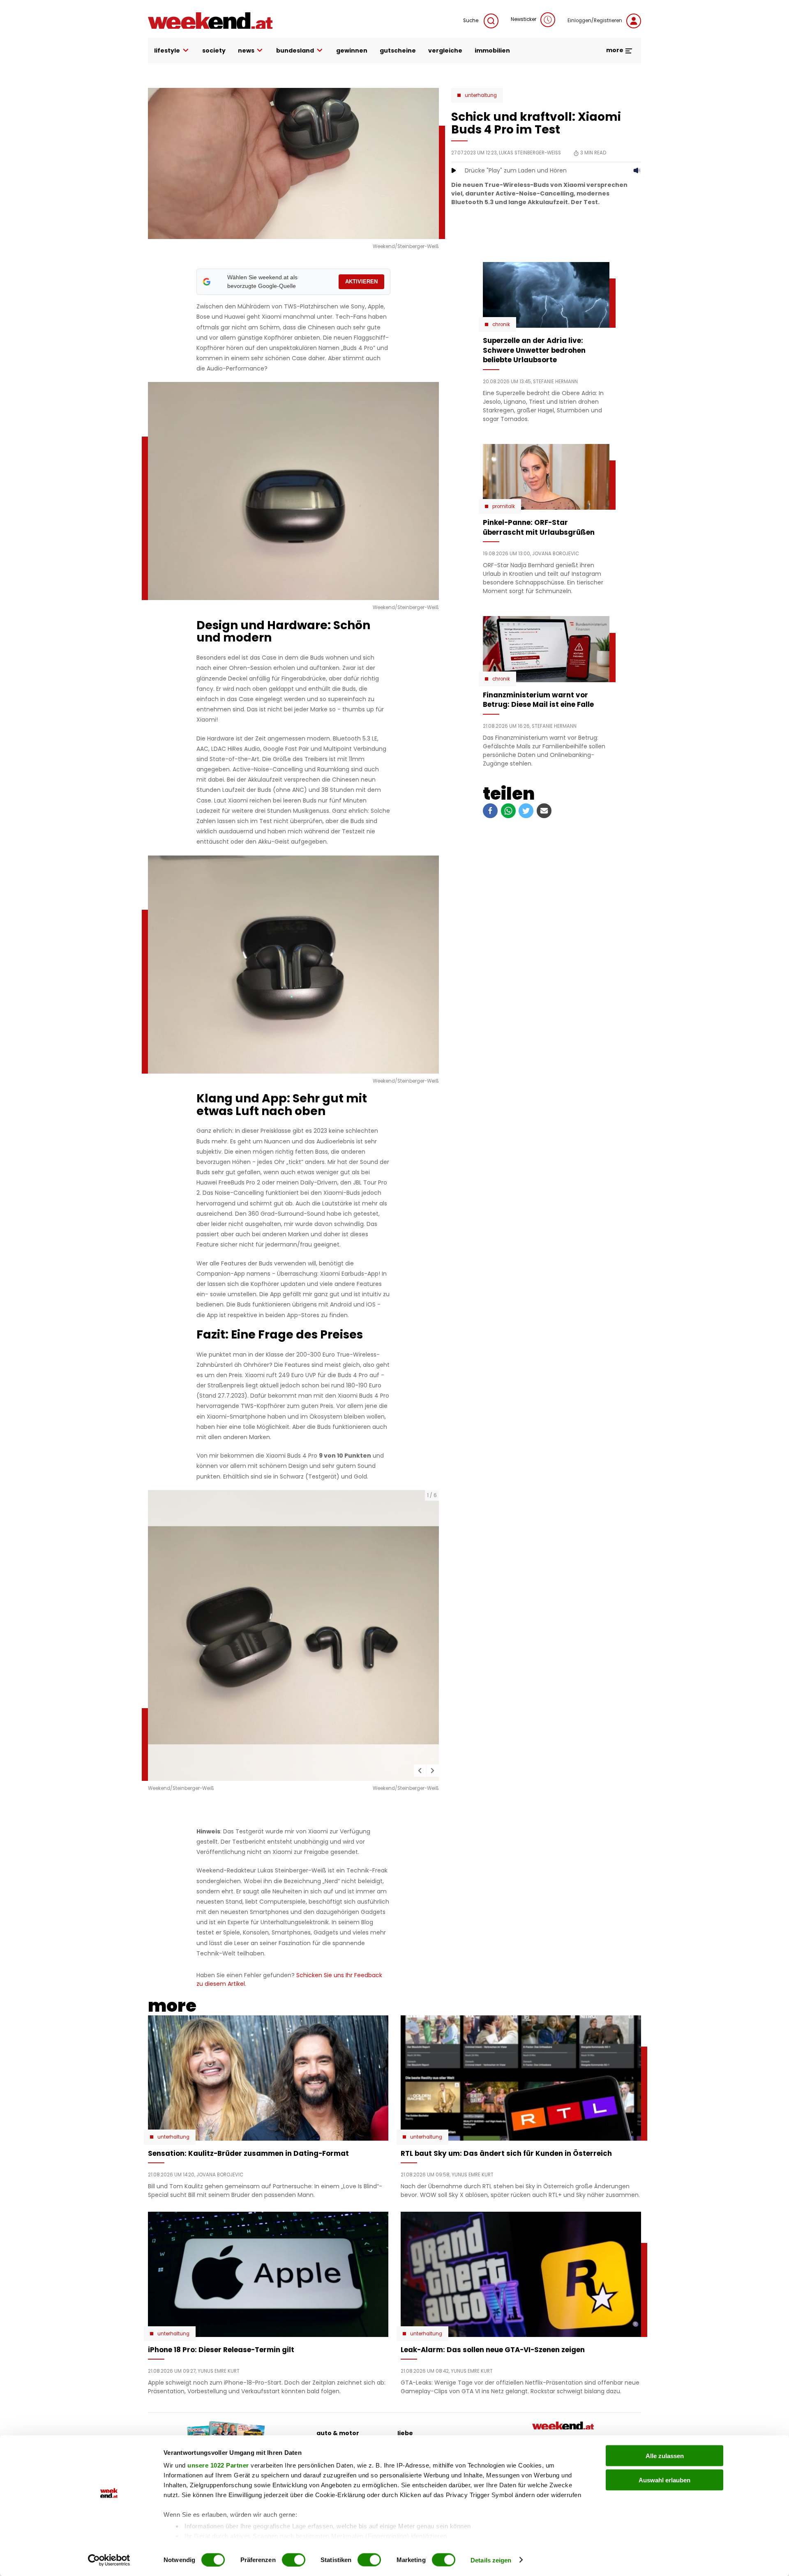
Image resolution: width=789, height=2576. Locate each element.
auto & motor (338, 2433)
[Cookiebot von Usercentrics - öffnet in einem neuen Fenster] (109, 2560)
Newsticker (524, 19)
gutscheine (398, 51)
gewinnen (352, 51)
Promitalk (504, 506)
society (214, 51)
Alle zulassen (665, 2456)
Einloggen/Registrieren (595, 21)
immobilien (492, 51)
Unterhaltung (481, 95)
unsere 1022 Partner (218, 2465)
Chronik (501, 324)
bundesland (295, 51)
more (615, 50)
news (246, 51)
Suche (471, 21)
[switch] (294, 2560)
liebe (405, 2433)
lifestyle (167, 51)
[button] (420, 1771)
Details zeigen (491, 2560)
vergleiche (445, 51)
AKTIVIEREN (361, 282)
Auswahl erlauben (664, 2480)
